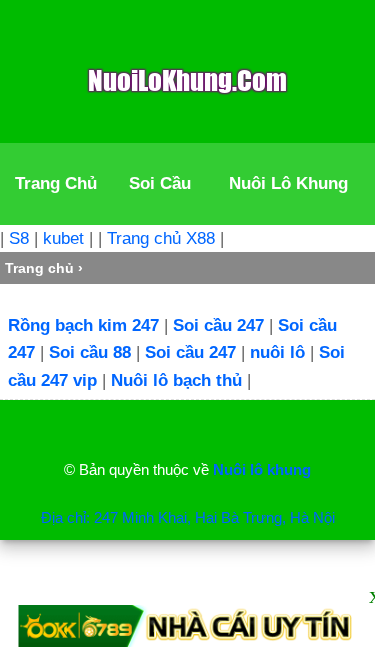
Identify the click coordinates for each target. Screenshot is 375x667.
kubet (63, 238)
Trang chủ (39, 268)
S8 (19, 238)
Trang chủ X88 (161, 238)
